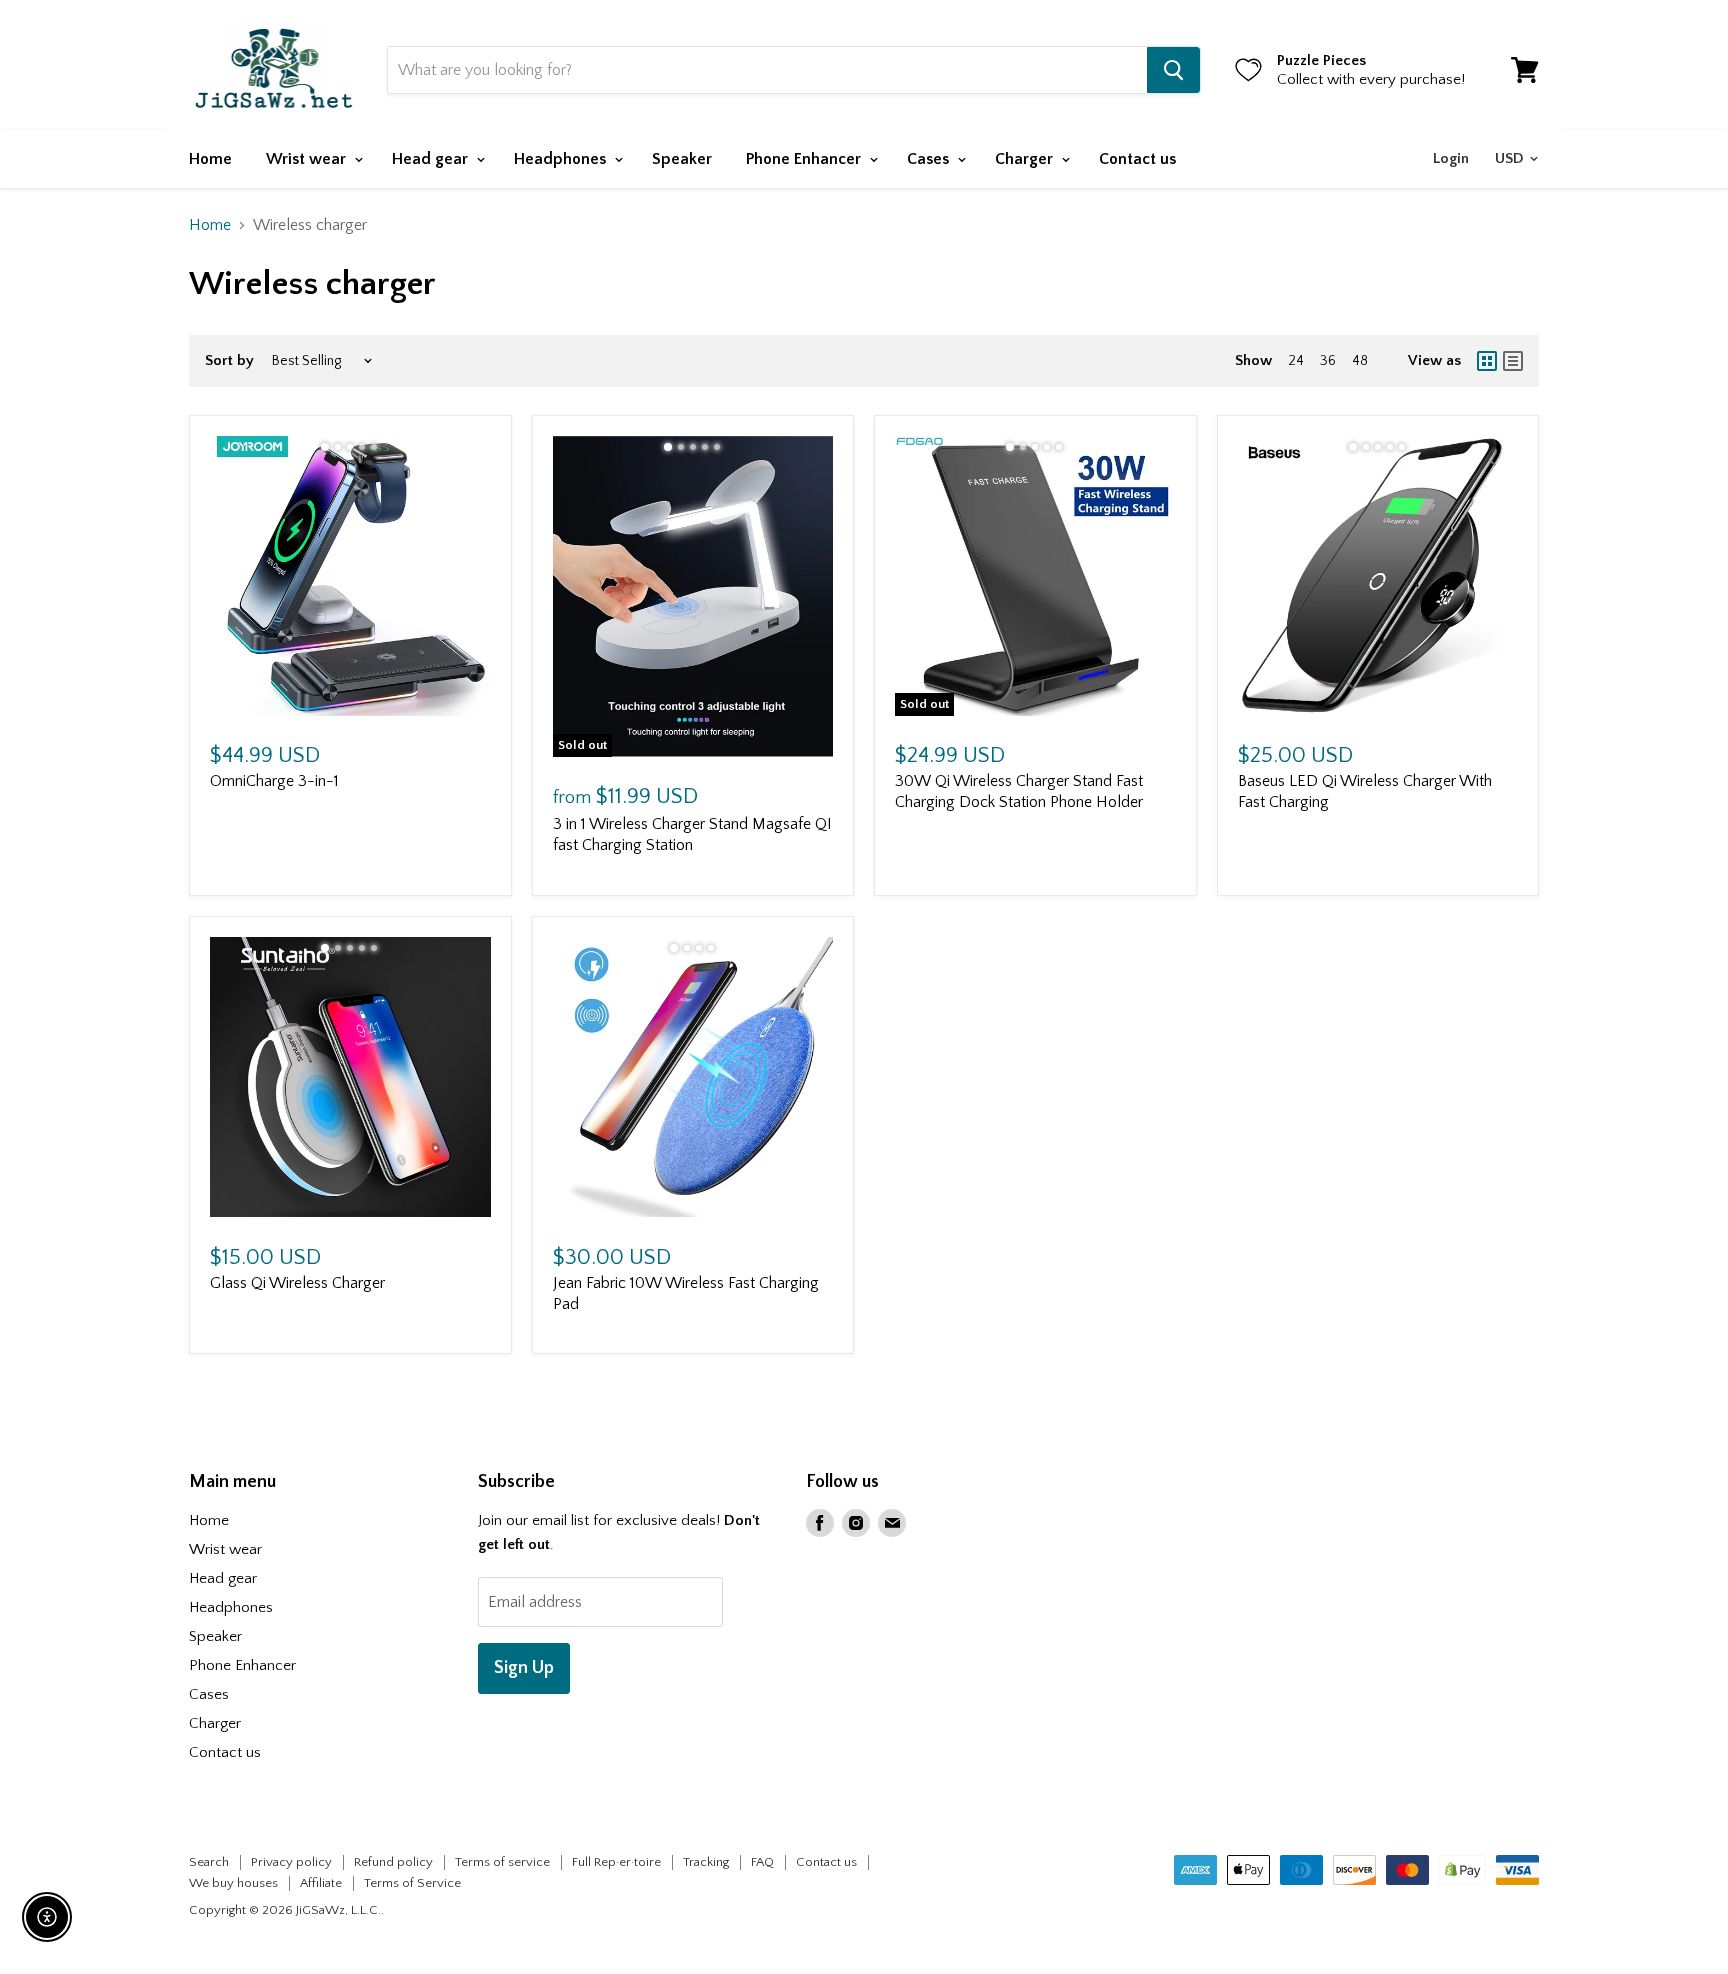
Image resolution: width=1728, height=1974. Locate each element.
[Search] (1173, 70)
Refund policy (393, 1862)
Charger (1026, 159)
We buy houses (233, 1883)
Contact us (1137, 159)
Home (210, 159)
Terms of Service (412, 1883)
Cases (930, 159)
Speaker (682, 159)
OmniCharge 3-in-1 (274, 781)
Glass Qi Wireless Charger (297, 1283)
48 (1360, 361)
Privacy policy (291, 1862)
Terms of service (502, 1862)
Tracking (706, 1862)
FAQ (762, 1862)
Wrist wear (308, 159)
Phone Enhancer (805, 159)
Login (1451, 158)
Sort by (229, 360)
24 (1296, 361)
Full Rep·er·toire (616, 1862)
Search (209, 1862)
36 (1328, 361)
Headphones (562, 159)
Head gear (432, 159)
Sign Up (524, 1668)
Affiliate (321, 1883)
